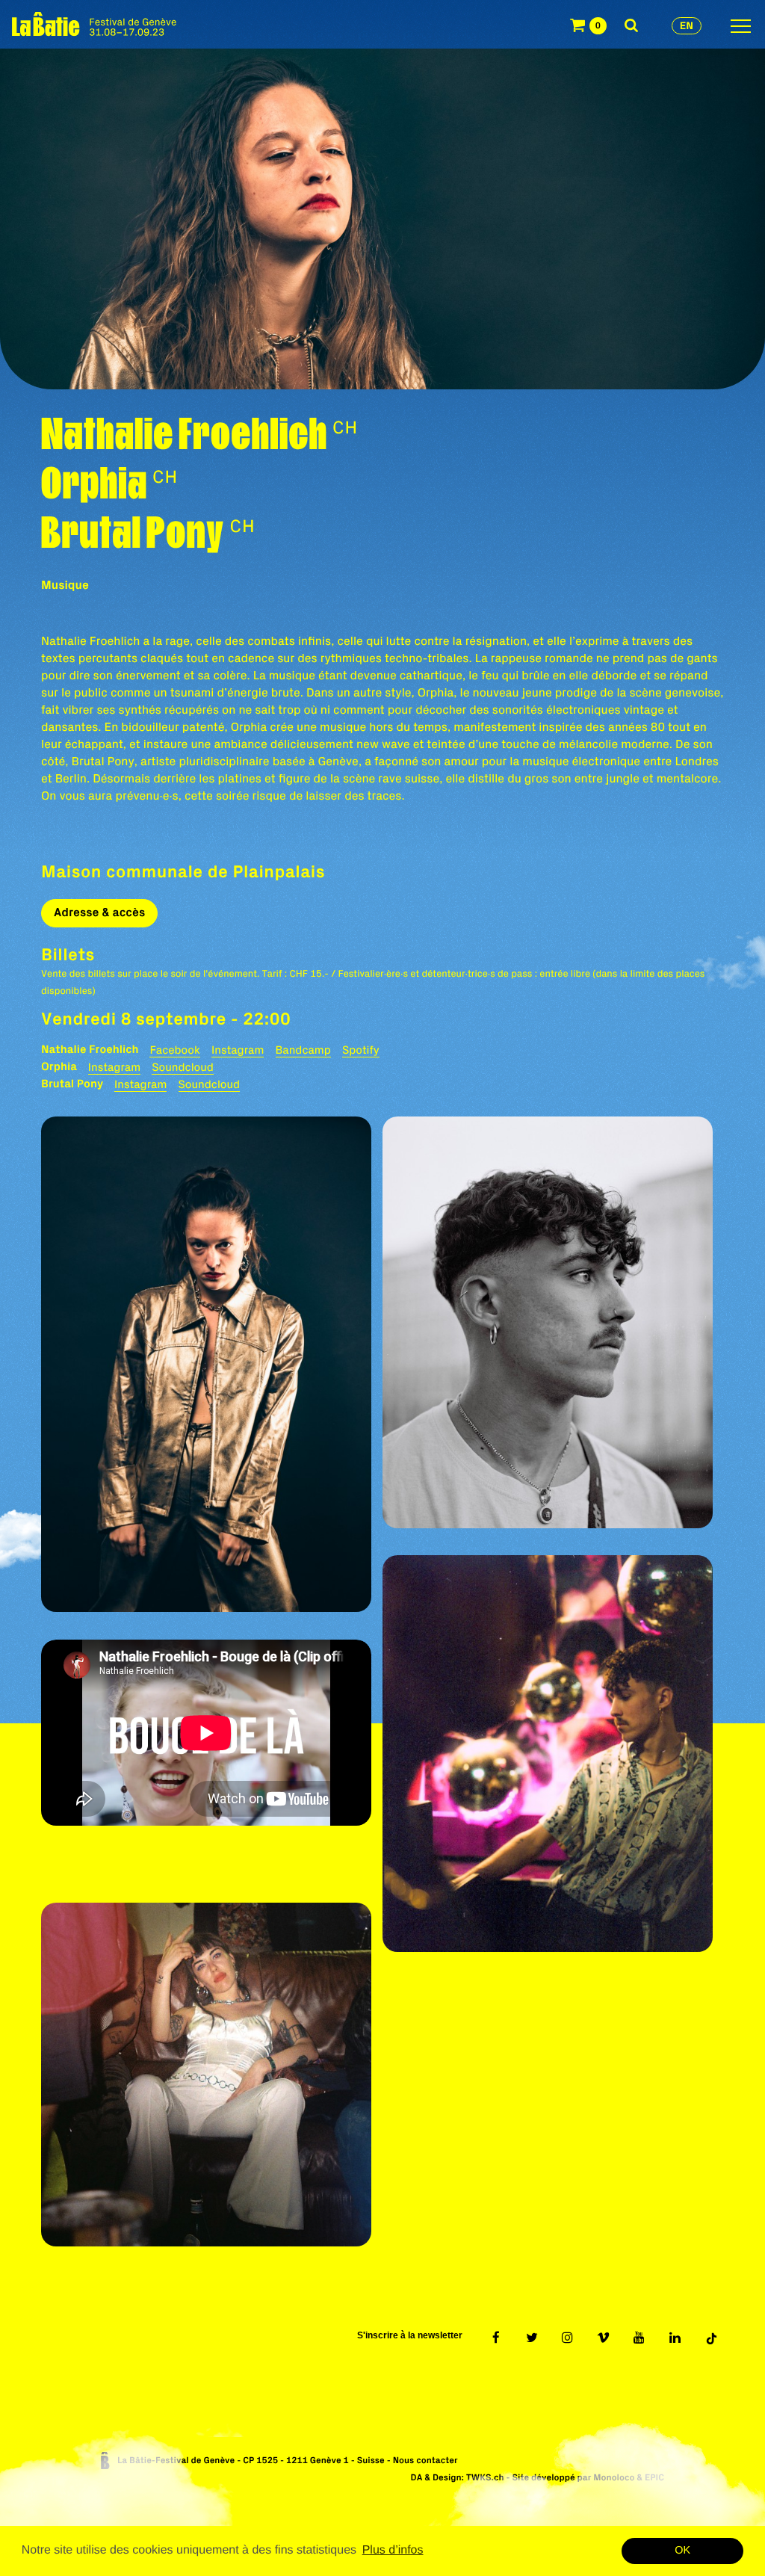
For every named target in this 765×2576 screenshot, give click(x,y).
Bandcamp (303, 1050)
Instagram (238, 1050)
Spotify (361, 1050)
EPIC (654, 2478)
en (687, 25)
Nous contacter (425, 2461)
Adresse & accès (99, 912)
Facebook (174, 1050)
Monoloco (614, 2478)
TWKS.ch (485, 2478)
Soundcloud (183, 1067)
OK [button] (682, 2551)
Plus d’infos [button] (393, 2550)
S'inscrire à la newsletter (410, 2335)
